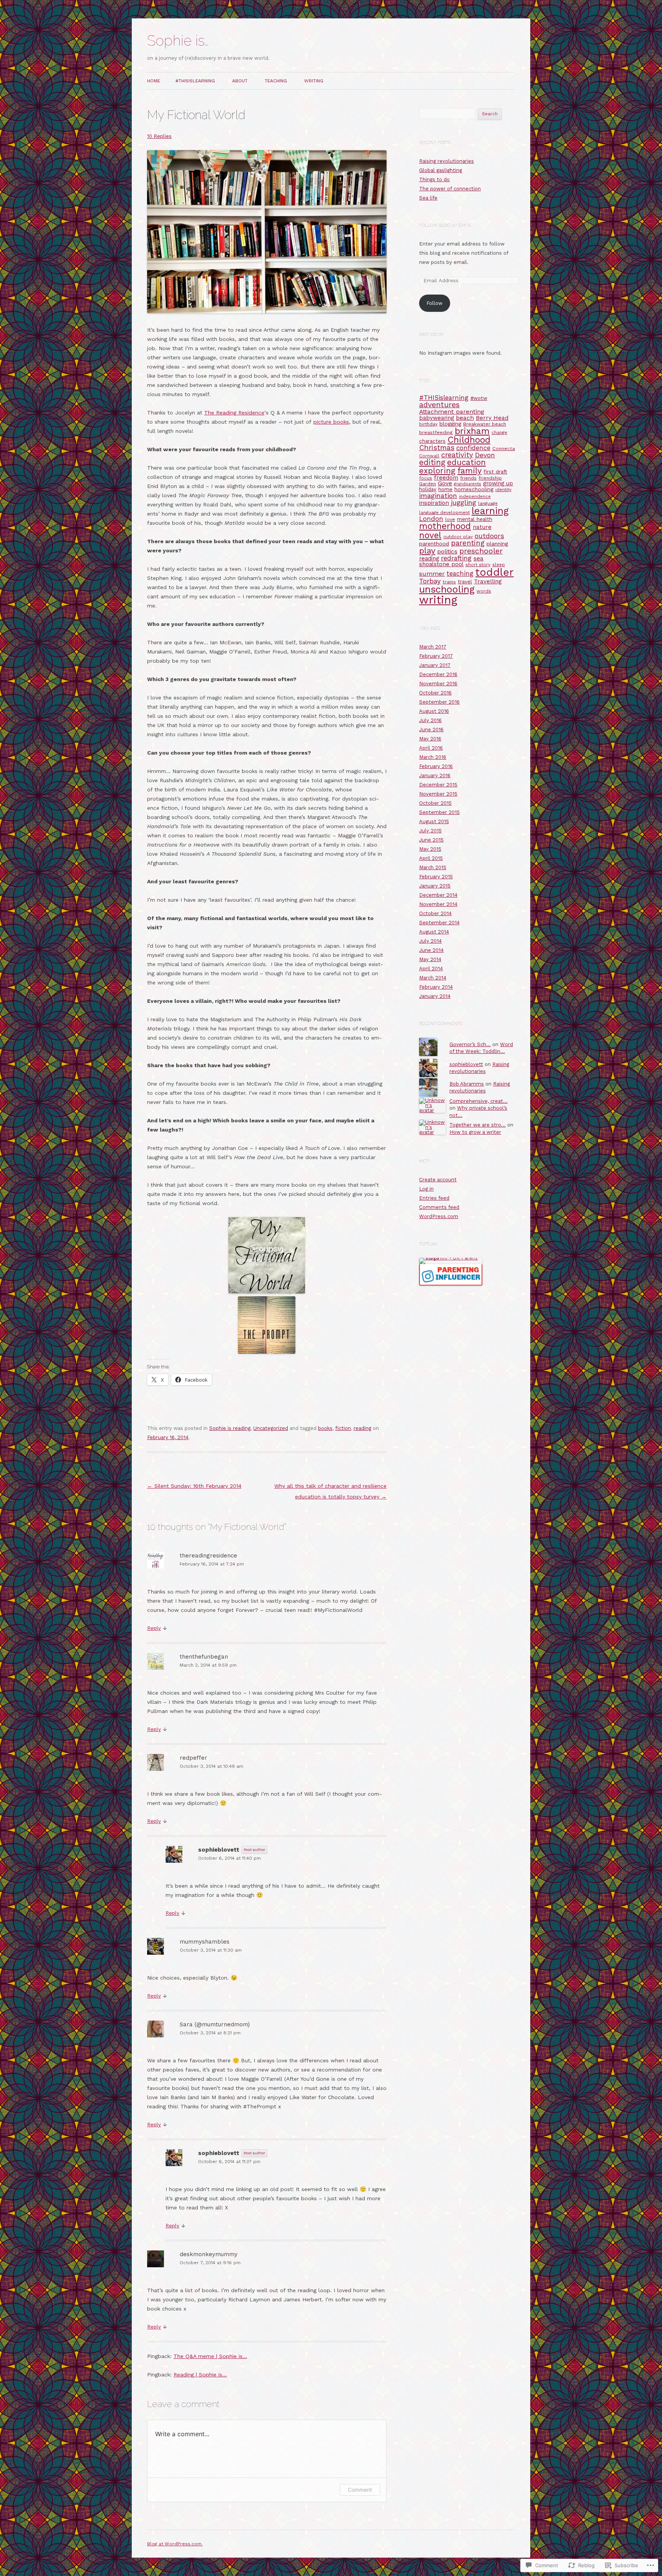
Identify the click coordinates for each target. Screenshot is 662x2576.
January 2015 (435, 886)
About (240, 81)
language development (444, 513)
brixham (472, 431)
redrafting (456, 558)
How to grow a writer (475, 1132)
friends (468, 478)
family (469, 471)
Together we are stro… (478, 1125)
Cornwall (429, 456)
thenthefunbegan (204, 1657)
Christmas (437, 448)
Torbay (430, 581)
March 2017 (433, 647)
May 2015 (430, 849)
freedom (446, 478)
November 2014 (438, 904)
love (450, 519)
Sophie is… (178, 41)
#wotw (479, 398)
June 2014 (431, 950)
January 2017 (435, 665)
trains (449, 582)
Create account (438, 1180)
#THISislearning (195, 81)
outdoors (489, 536)
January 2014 (435, 996)
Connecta (504, 448)
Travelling (488, 581)
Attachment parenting (452, 412)
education (466, 462)
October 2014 (435, 913)
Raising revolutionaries (447, 161)
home (445, 489)
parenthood (434, 544)
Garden (428, 484)
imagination (438, 495)
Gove (445, 483)
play (427, 551)
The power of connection (450, 189)
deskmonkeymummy (209, 2254)
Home (154, 81)
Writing (314, 81)
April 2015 (431, 858)
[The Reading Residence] (267, 1292)
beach (465, 418)
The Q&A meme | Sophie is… (210, 2356)
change (499, 432)
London (431, 519)
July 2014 (430, 941)
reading (362, 1428)
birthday (428, 424)
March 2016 (433, 757)
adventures (439, 405)
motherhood (445, 526)
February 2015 (436, 877)
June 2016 (431, 730)
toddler (495, 572)
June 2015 (431, 840)
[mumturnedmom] (267, 1352)
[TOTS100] (451, 1284)
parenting (468, 543)
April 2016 (431, 748)
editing (432, 462)
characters (432, 441)
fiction (343, 1428)
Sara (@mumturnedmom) (215, 2024)
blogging (450, 424)
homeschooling (474, 489)
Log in (426, 1189)
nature (482, 527)
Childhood (469, 440)
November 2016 (438, 684)
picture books (331, 422)
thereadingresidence (208, 1556)
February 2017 (436, 656)
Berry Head (492, 418)
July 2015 (430, 831)
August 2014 (434, 932)
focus (426, 478)
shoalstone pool (441, 564)
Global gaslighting (441, 170)
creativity (457, 455)
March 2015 (433, 867)
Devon (485, 455)
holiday (428, 489)
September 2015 (439, 812)
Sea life (428, 198)
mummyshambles (205, 1942)
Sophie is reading (230, 1428)
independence (475, 496)
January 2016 (435, 775)
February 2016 (436, 766)
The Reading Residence (234, 413)
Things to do (434, 179)
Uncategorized (271, 1428)
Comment (360, 2490)
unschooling (447, 589)
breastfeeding (436, 432)
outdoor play (458, 537)
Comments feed (439, 1207)
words (484, 591)
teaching (460, 574)
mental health (475, 519)
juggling (464, 502)
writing (438, 600)
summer (432, 574)
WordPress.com (439, 1216)
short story (478, 565)
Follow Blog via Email (446, 225)
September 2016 (439, 702)
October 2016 (435, 693)
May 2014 (430, 959)
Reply (154, 1628)
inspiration (434, 503)
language (488, 503)
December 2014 (438, 895)
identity (503, 490)
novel (430, 535)
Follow (434, 303)
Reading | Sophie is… (200, 2375)
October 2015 (435, 803)
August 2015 (434, 821)
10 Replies (159, 136)
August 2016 (434, 711)
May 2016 (430, 739)
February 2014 (436, 987)
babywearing (437, 418)
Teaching (276, 81)
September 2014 (439, 923)
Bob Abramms (467, 1084)
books (325, 1428)
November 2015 (438, 794)
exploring (437, 471)
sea (478, 558)
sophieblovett (219, 1850)
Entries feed (434, 1198)
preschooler (481, 551)
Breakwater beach (485, 424)
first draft (495, 472)
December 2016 (438, 674)
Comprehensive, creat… (478, 1101)
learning (490, 511)
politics (447, 552)
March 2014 (433, 978)
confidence (473, 448)
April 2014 (431, 969)
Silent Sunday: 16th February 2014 (194, 1486)
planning (497, 544)
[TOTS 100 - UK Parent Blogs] (451, 1258)
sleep (499, 565)
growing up (498, 483)
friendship (490, 478)
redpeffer (193, 1758)
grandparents (468, 484)
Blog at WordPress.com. (175, 2544)
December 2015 (438, 785)
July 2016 (430, 720)
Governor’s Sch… (470, 1044)
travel (465, 582)
